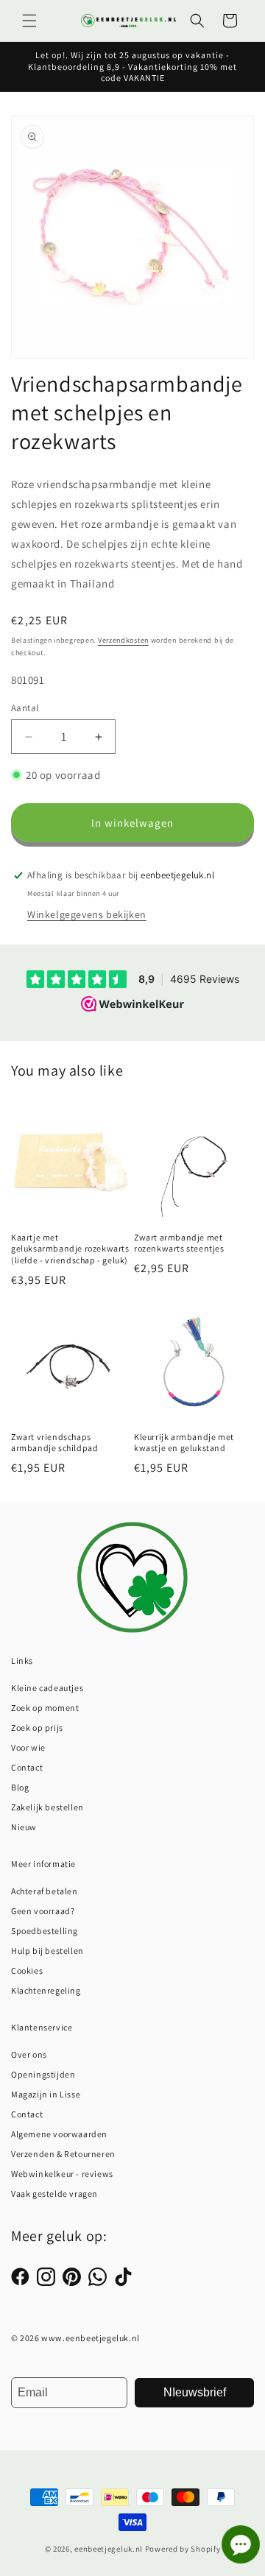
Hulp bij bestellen (47, 1951)
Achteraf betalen (45, 1891)
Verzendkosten (123, 640)
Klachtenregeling (46, 1990)
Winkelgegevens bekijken (87, 914)
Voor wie (28, 1747)
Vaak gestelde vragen (54, 2194)
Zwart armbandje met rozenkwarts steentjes (179, 1243)
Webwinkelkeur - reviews (62, 2174)
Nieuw (24, 1827)
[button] (29, 21)
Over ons (29, 2054)
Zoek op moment (45, 1708)
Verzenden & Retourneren (63, 2154)
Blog (20, 1787)
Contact (27, 1767)
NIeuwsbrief (195, 2392)
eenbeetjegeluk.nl (109, 2549)
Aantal (25, 708)
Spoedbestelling (45, 1931)
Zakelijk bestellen (47, 1807)
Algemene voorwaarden (59, 2134)
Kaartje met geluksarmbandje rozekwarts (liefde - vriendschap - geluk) (70, 1249)
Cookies (27, 1970)
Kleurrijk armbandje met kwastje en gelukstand (184, 1443)
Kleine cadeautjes (47, 1688)
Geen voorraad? (43, 1911)
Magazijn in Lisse (46, 2094)
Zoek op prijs (37, 1728)
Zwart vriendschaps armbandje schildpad (54, 1443)
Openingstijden (43, 2074)
